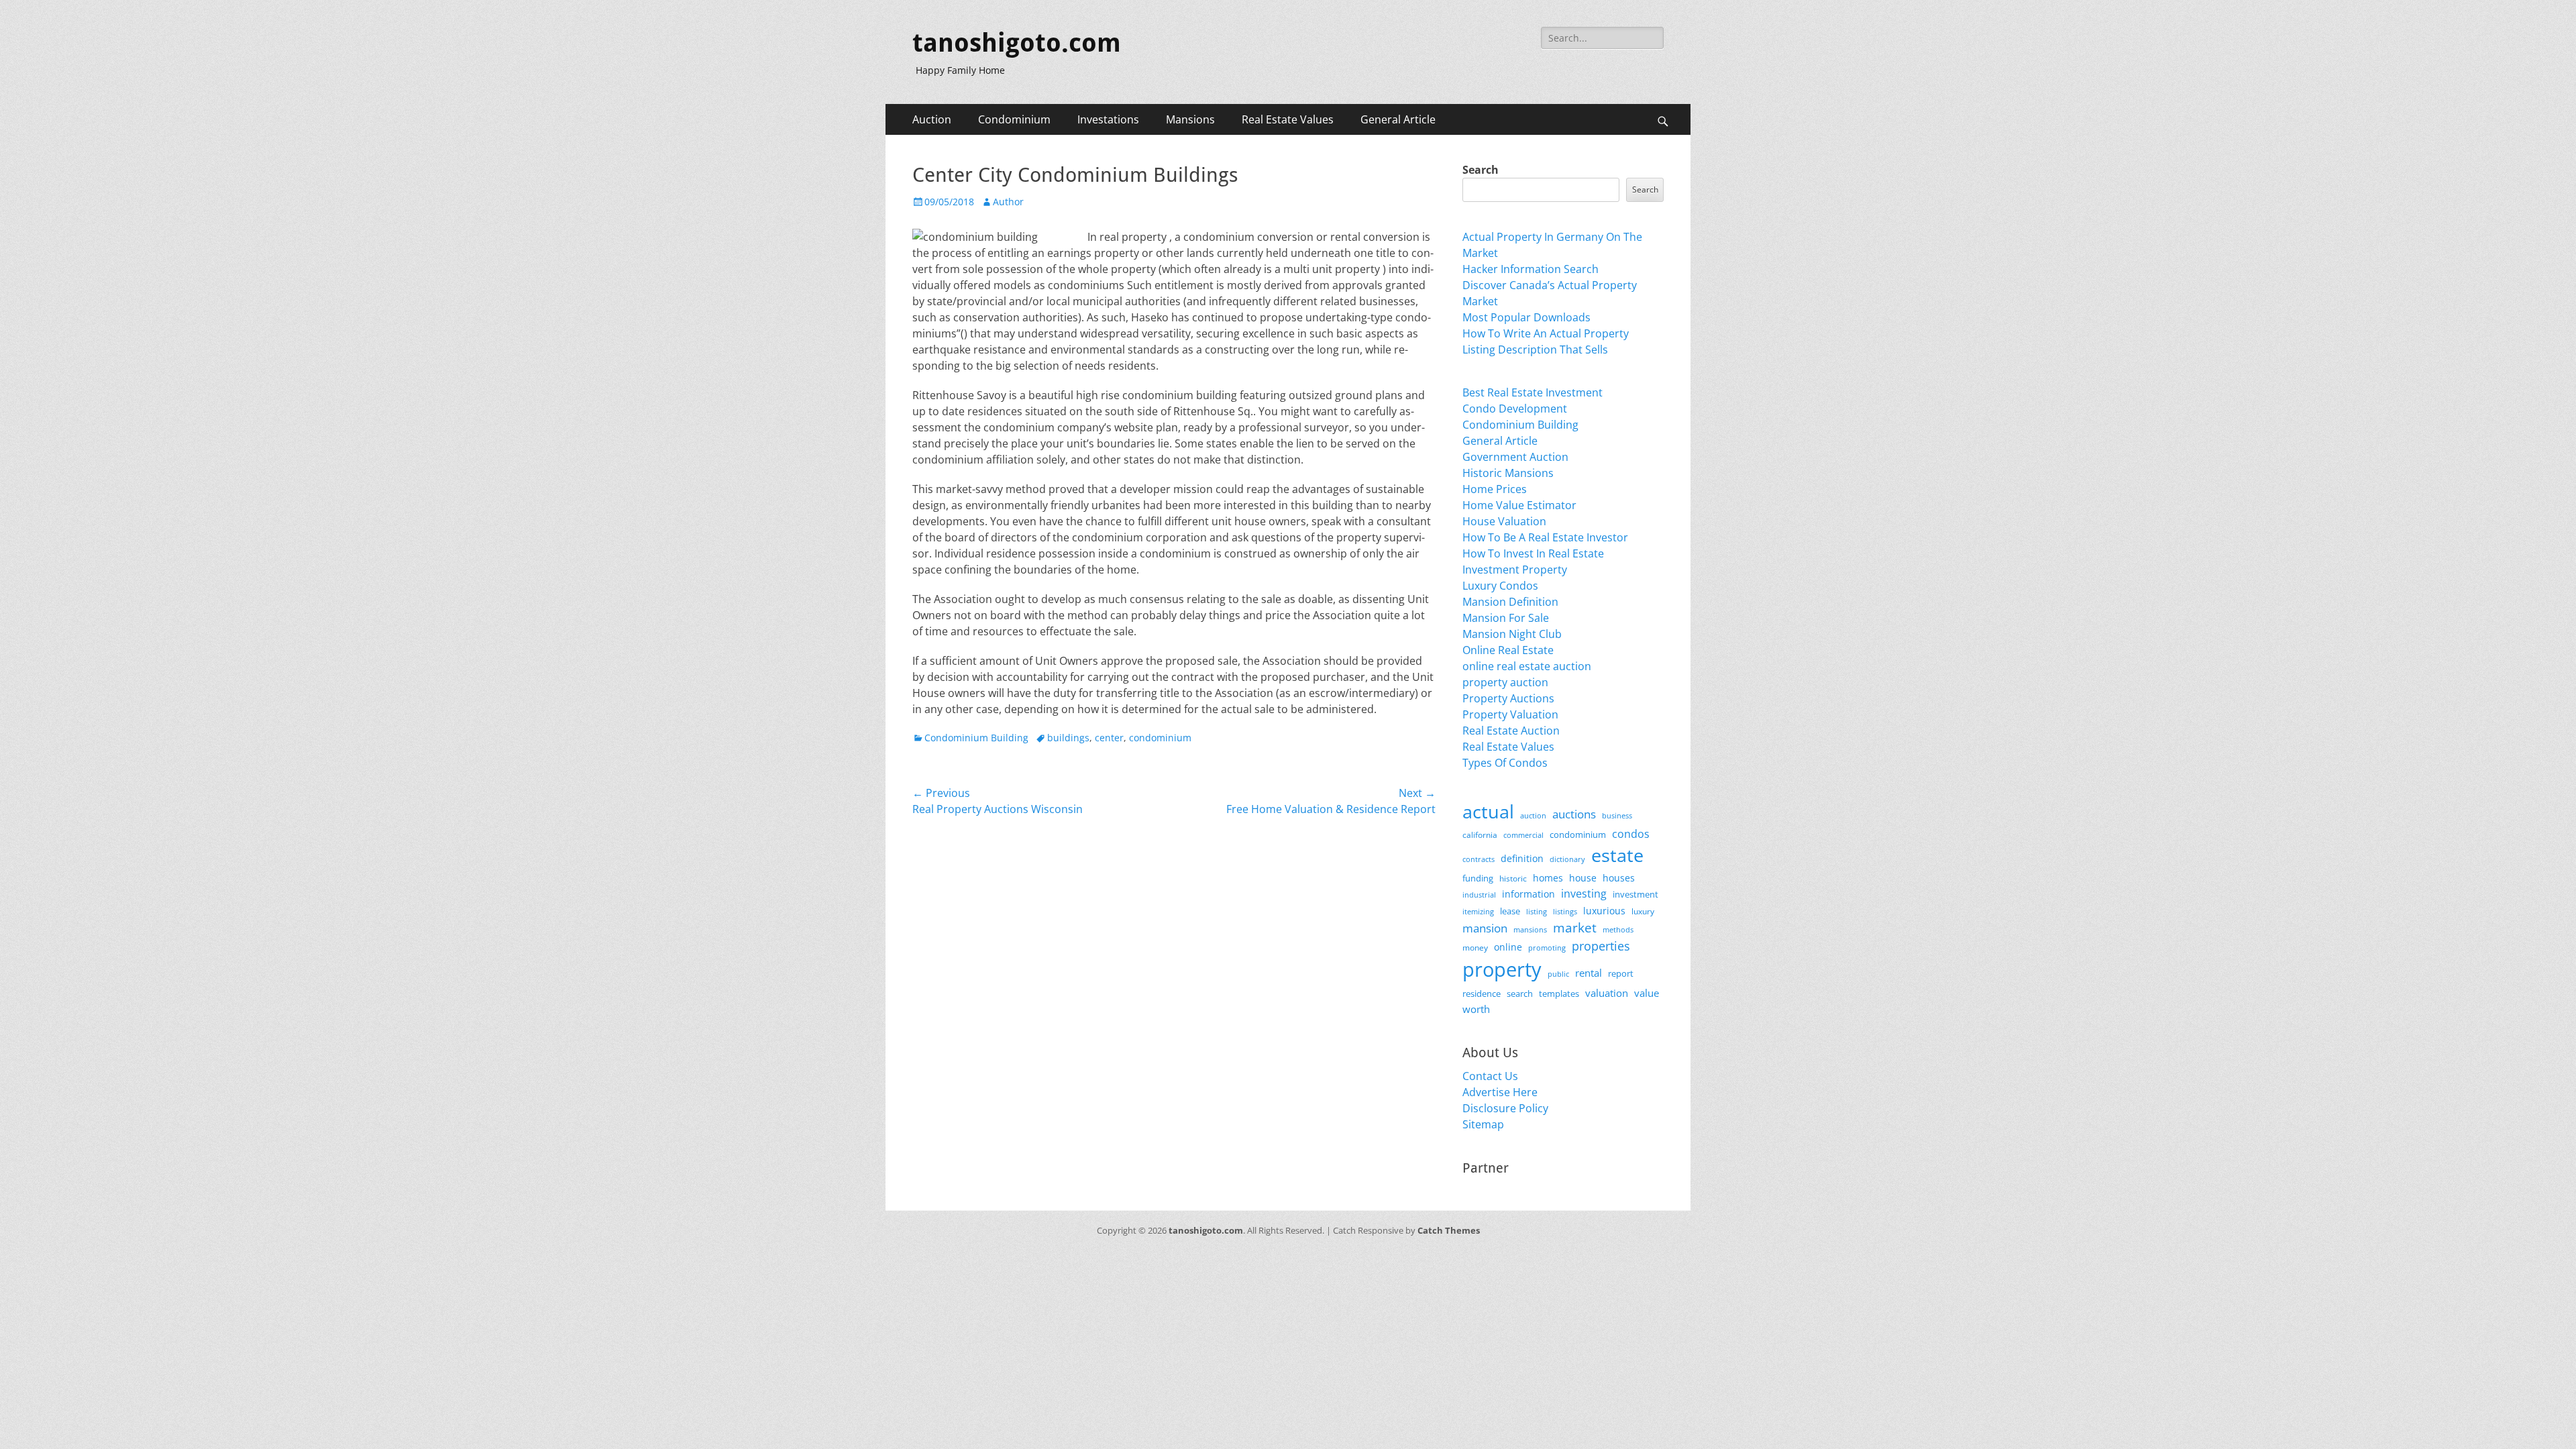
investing (1584, 894)
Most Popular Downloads (1526, 317)
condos (1631, 834)
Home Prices (1495, 489)
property (1502, 969)
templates (1559, 994)
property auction (1505, 682)
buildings (1068, 738)
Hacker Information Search (1531, 269)
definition (1522, 858)
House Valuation (1504, 521)
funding (1478, 878)
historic (1513, 878)
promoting (1547, 948)
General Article (1398, 119)
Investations (1108, 119)
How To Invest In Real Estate (1533, 553)
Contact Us (1490, 1076)
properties (1601, 946)
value (1647, 993)
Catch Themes (1449, 1230)
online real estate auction (1527, 666)
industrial (1479, 895)
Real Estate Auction (1511, 731)
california (1480, 835)
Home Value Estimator (1519, 505)
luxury (1643, 911)
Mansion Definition (1510, 602)
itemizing (1478, 911)
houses (1619, 878)
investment (1635, 895)
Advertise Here (1500, 1092)
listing (1537, 911)
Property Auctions (1508, 698)
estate (1617, 855)
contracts (1479, 859)
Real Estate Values (1288, 119)
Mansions (1190, 119)
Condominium (1014, 119)
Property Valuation (1510, 714)
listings (1565, 911)
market (1575, 927)
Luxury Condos (1500, 586)
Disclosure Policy (1505, 1108)
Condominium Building (976, 738)
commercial (1523, 835)
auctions (1574, 814)
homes (1548, 878)
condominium (1160, 738)
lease (1510, 911)
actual (1488, 811)
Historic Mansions (1508, 473)
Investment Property (1515, 570)
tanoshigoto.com (1017, 43)
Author (1008, 202)
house (1583, 878)
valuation (1607, 993)
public (1558, 974)
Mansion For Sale (1506, 618)
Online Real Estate (1508, 650)
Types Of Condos (1505, 763)
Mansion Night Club (1512, 634)
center (1109, 738)
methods (1618, 929)
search (1520, 994)
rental (1589, 973)
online (1508, 947)
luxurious (1604, 911)
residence (1482, 994)
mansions (1530, 930)
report (1621, 973)
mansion (1485, 928)
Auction (932, 119)
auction (1533, 815)
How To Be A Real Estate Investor (1545, 537)
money (1475, 947)
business (1617, 815)
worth (1476, 1009)
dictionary (1567, 859)
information (1528, 894)
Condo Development (1515, 409)
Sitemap (1483, 1124)
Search (1481, 170)
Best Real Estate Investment (1533, 392)
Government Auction (1515, 457)
